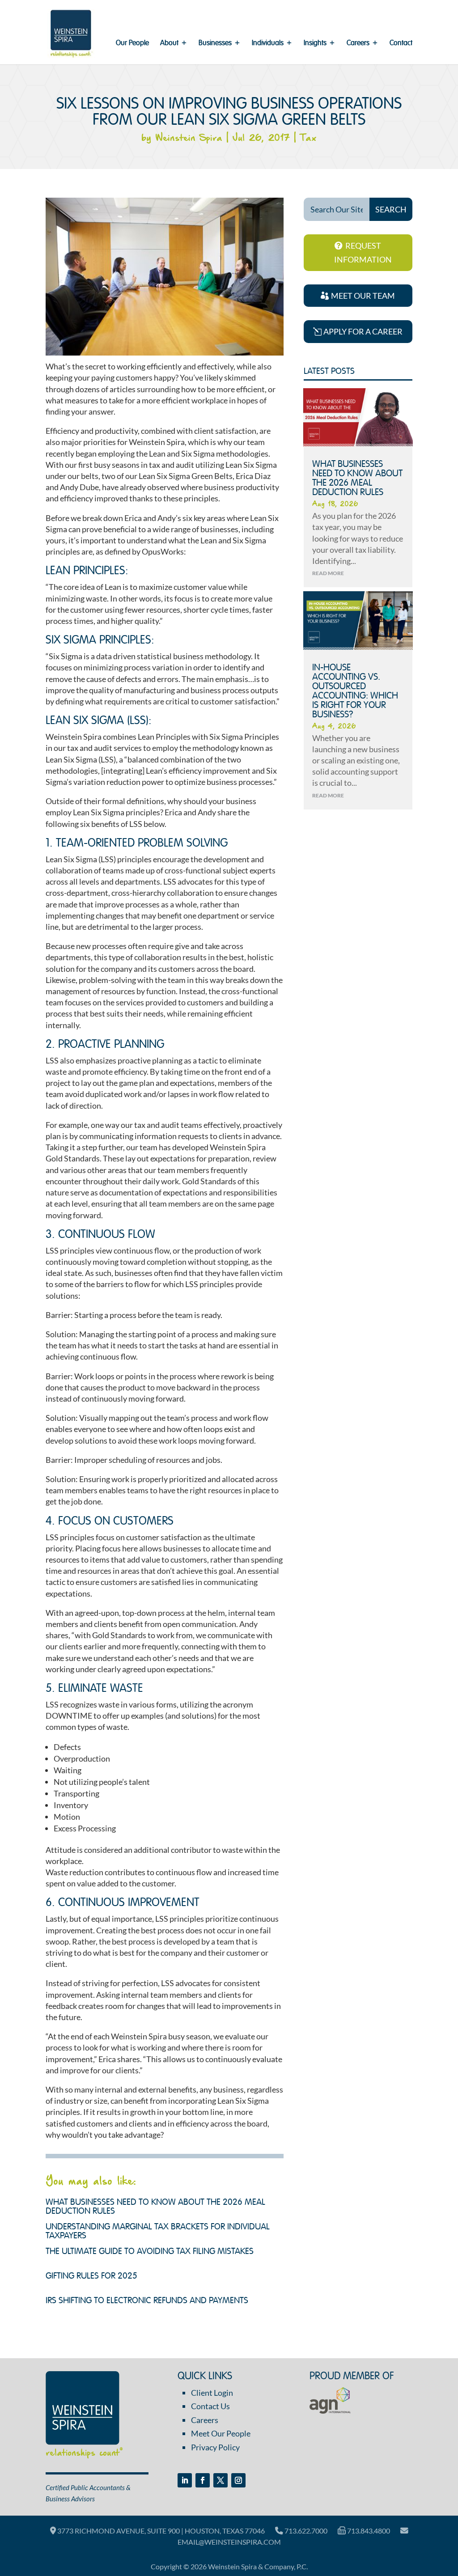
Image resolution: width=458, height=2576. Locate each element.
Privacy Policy (215, 2447)
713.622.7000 (305, 2531)
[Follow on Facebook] (203, 2480)
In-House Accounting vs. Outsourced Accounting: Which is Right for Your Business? (355, 691)
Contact (401, 44)
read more (328, 573)
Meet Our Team (363, 296)
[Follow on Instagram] (238, 2480)
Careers (358, 44)
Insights (315, 44)
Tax (308, 138)
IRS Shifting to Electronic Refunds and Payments (147, 2301)
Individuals (268, 44)
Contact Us (210, 2406)
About (169, 44)
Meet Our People (221, 2433)
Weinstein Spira (189, 138)
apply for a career (363, 331)
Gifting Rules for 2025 (91, 2276)
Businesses (215, 44)
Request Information (363, 252)
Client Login (212, 2393)
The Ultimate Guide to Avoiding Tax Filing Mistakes (150, 2252)
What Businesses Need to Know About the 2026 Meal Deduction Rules (357, 479)
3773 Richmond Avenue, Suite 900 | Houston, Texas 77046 (160, 2531)
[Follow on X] (221, 2480)
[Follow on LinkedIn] (185, 2480)
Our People (132, 44)
